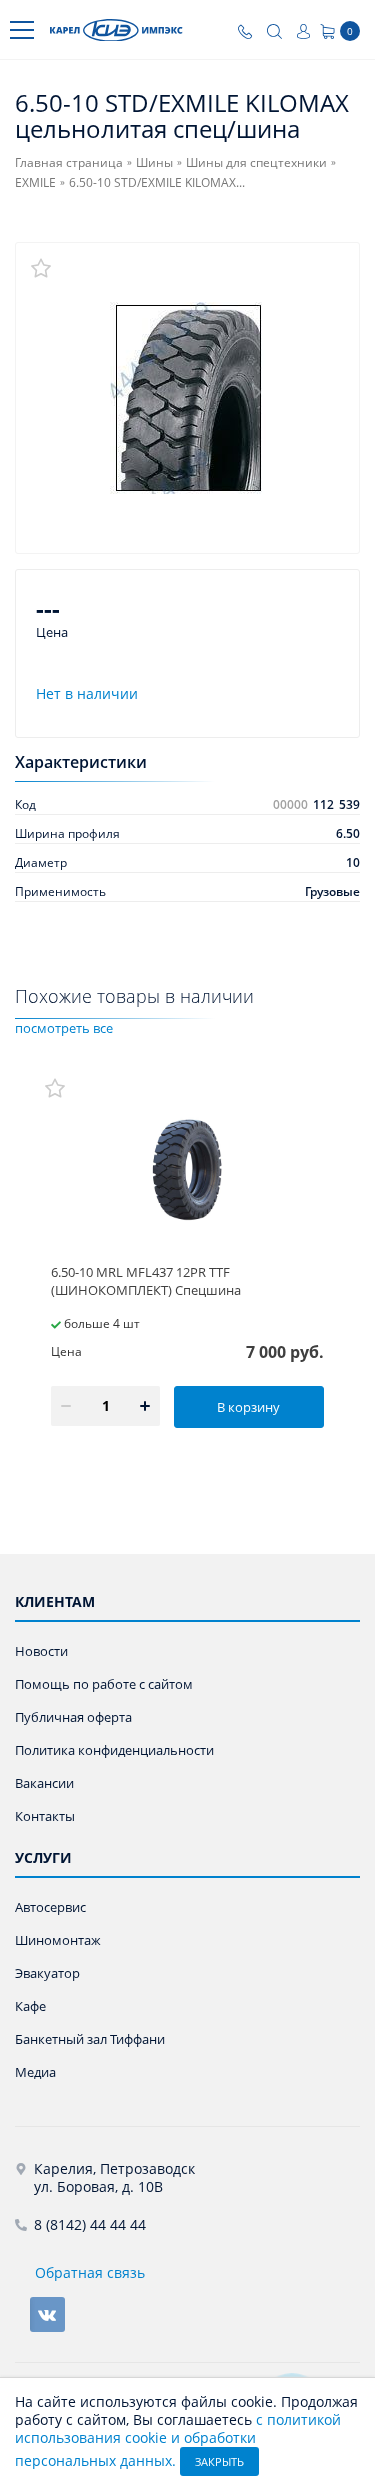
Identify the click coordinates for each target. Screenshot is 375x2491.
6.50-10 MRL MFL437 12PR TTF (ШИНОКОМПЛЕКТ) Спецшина (146, 1281)
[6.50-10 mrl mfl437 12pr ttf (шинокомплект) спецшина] (187, 1166)
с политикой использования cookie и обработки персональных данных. (178, 2440)
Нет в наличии (87, 693)
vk (47, 2314)
